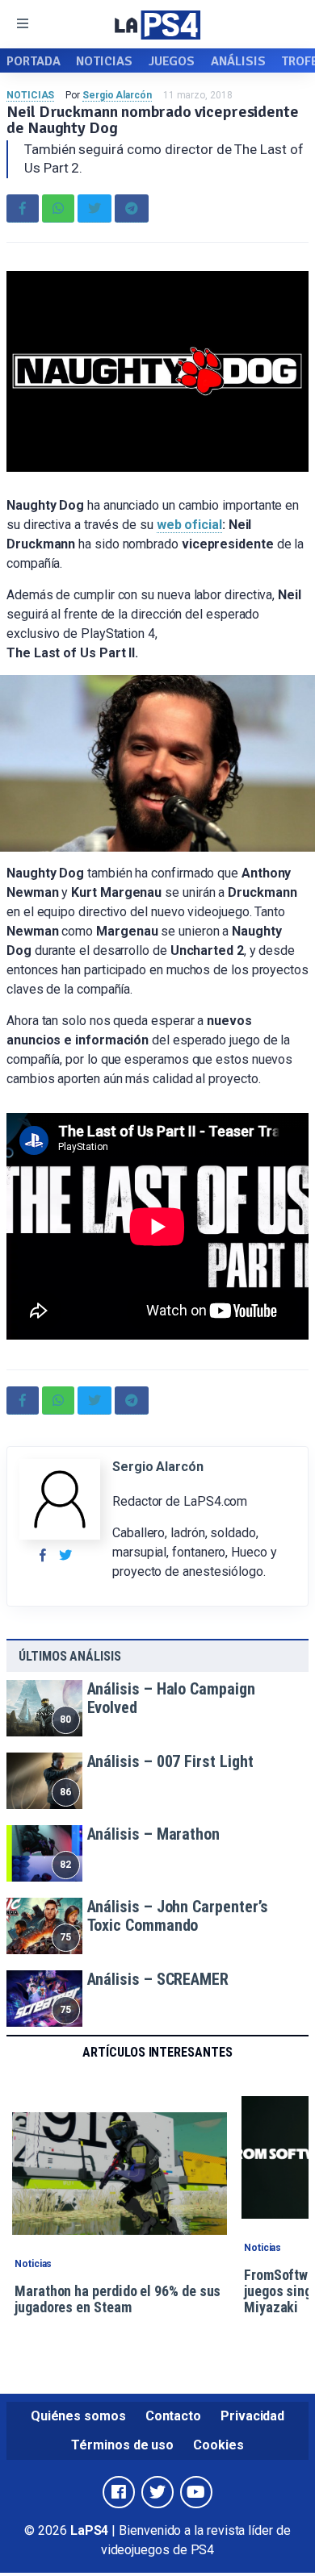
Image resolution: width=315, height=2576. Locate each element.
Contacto (173, 2416)
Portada (33, 61)
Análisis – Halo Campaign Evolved (171, 1698)
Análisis (238, 61)
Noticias (104, 61)
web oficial (189, 525)
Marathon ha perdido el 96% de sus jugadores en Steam (118, 2299)
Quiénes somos (78, 2416)
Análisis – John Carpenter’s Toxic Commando (178, 1916)
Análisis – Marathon (153, 1834)
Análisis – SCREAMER (158, 1979)
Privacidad (252, 2416)
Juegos (172, 61)
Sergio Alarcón (117, 95)
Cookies (218, 2445)
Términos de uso (122, 2445)
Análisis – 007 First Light (170, 1761)
